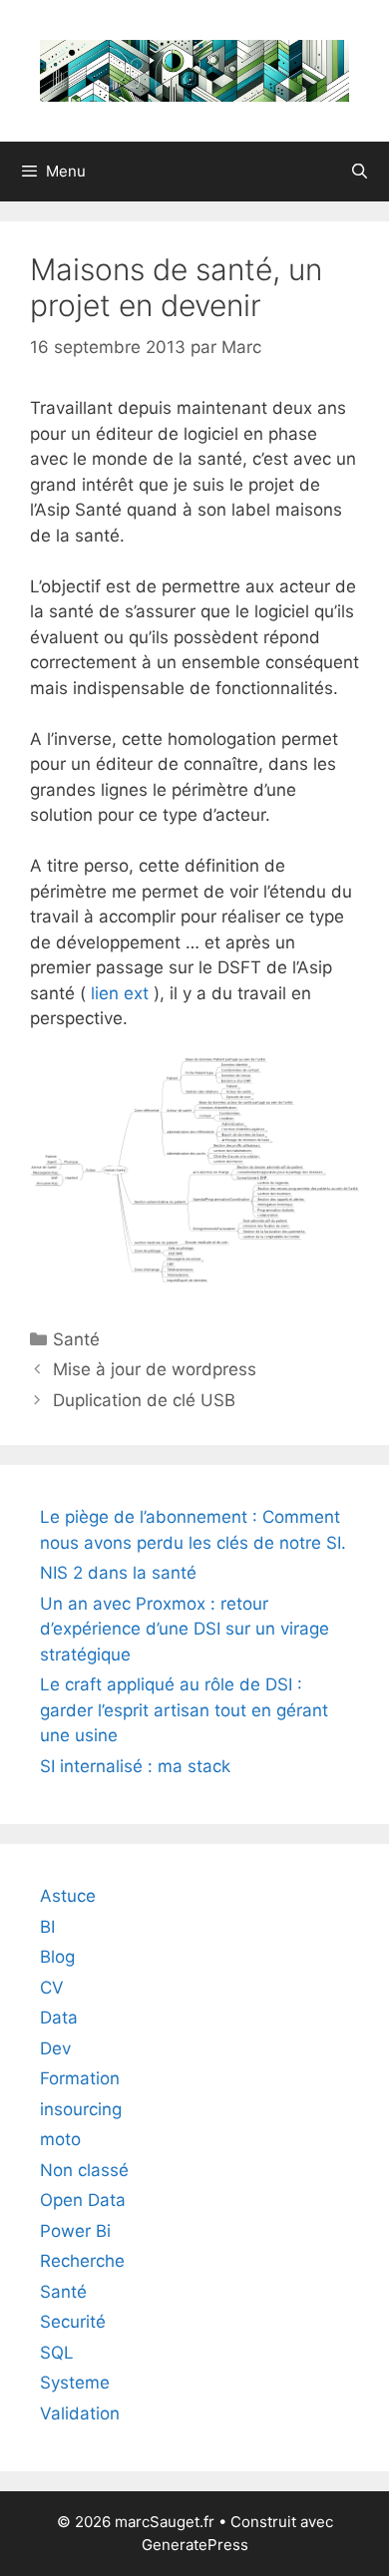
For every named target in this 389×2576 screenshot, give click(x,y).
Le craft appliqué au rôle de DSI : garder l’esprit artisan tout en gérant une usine (184, 1710)
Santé (76, 1339)
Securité (73, 2322)
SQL (57, 2353)
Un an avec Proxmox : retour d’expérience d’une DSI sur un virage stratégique (185, 1629)
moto (60, 2139)
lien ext (120, 993)
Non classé (84, 2170)
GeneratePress (195, 2545)
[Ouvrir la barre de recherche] (360, 172)
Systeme (75, 2383)
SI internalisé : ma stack (135, 1766)
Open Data (83, 2200)
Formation (80, 2078)
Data (59, 2018)
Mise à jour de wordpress (155, 1369)
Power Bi (75, 2231)
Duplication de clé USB (144, 1400)
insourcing (81, 2109)
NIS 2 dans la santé (118, 1573)
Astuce (68, 1896)
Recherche (82, 2261)
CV (52, 1988)
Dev (55, 2048)
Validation (80, 2413)
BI (47, 1927)
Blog (57, 1957)
